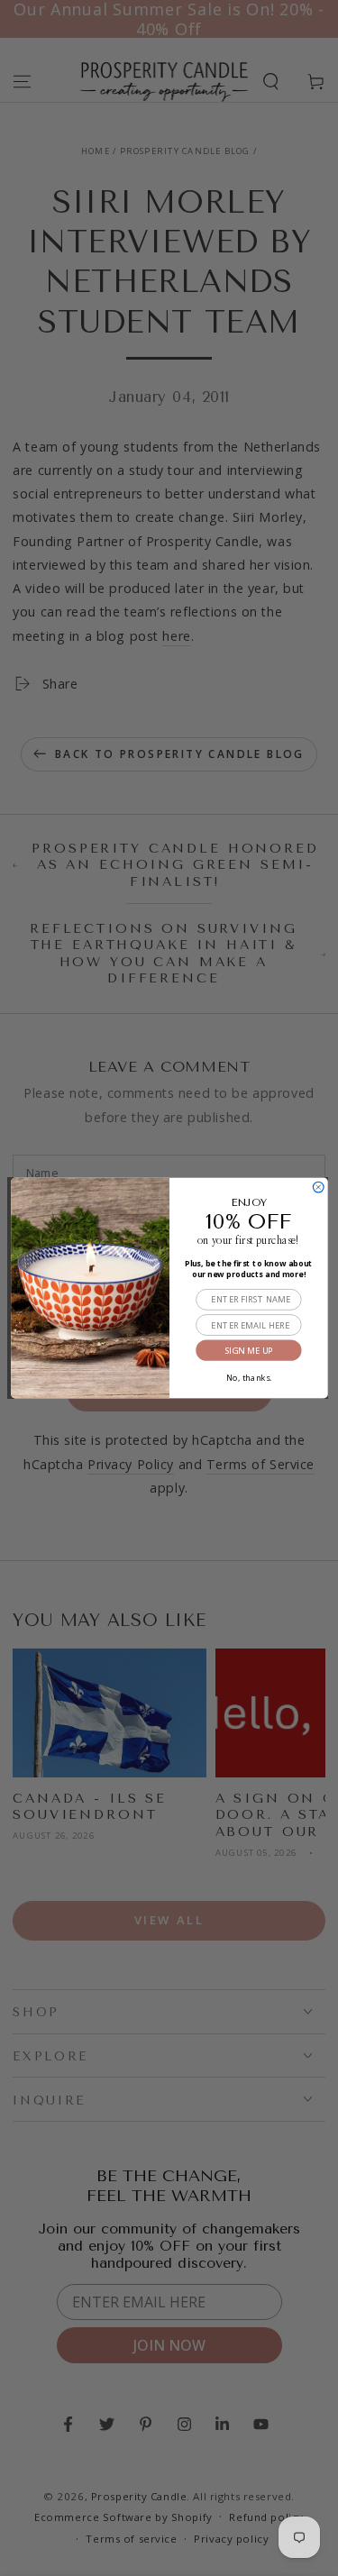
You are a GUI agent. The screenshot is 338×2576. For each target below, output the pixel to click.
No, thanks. (248, 1376)
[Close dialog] (318, 1187)
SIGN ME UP (248, 1351)
